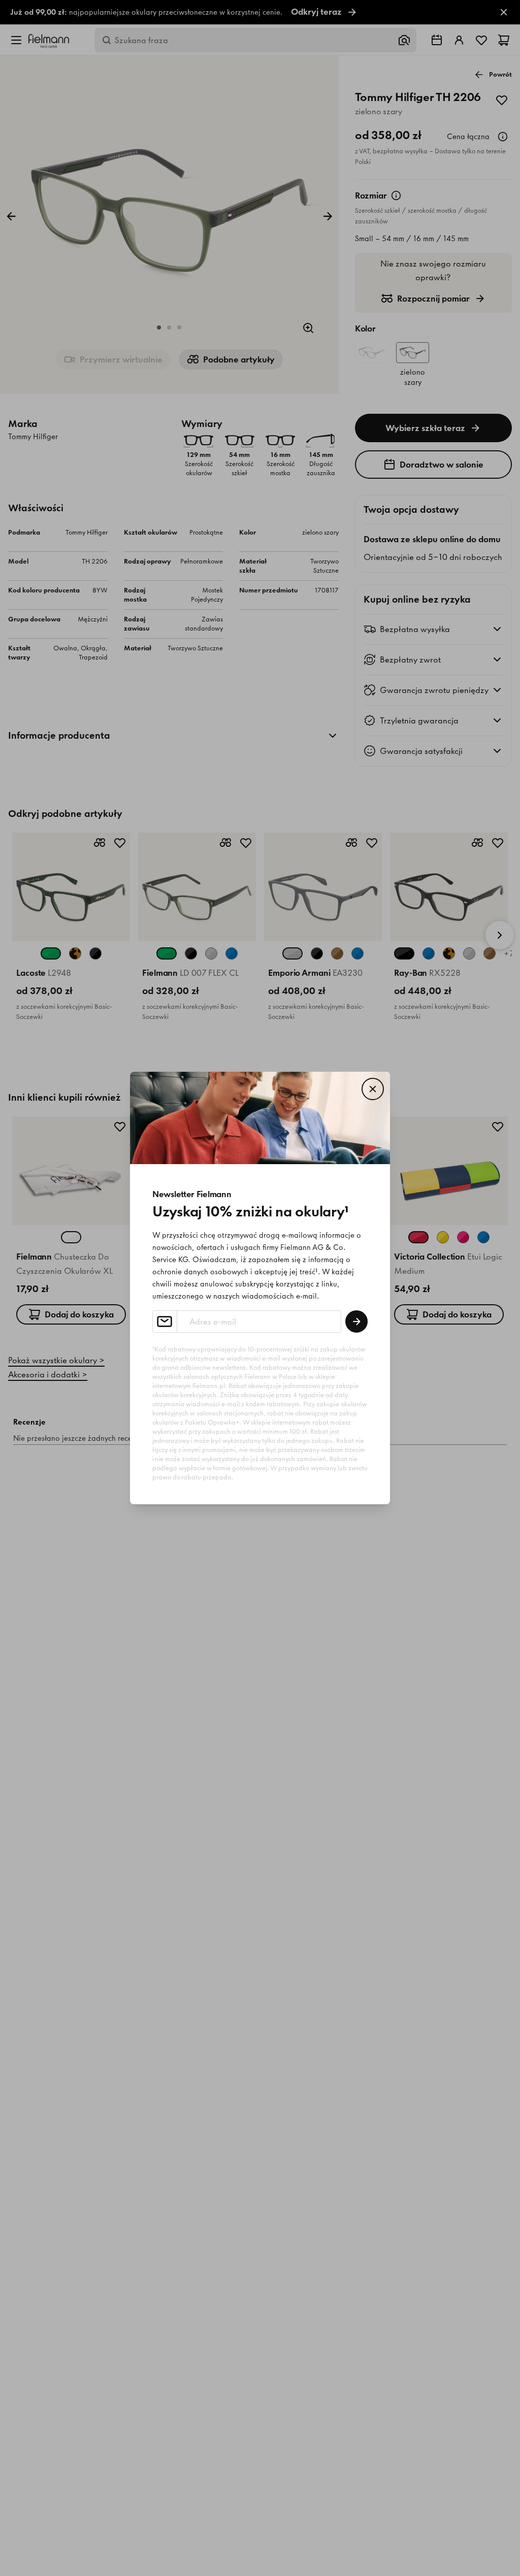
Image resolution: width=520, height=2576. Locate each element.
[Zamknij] (373, 1089)
